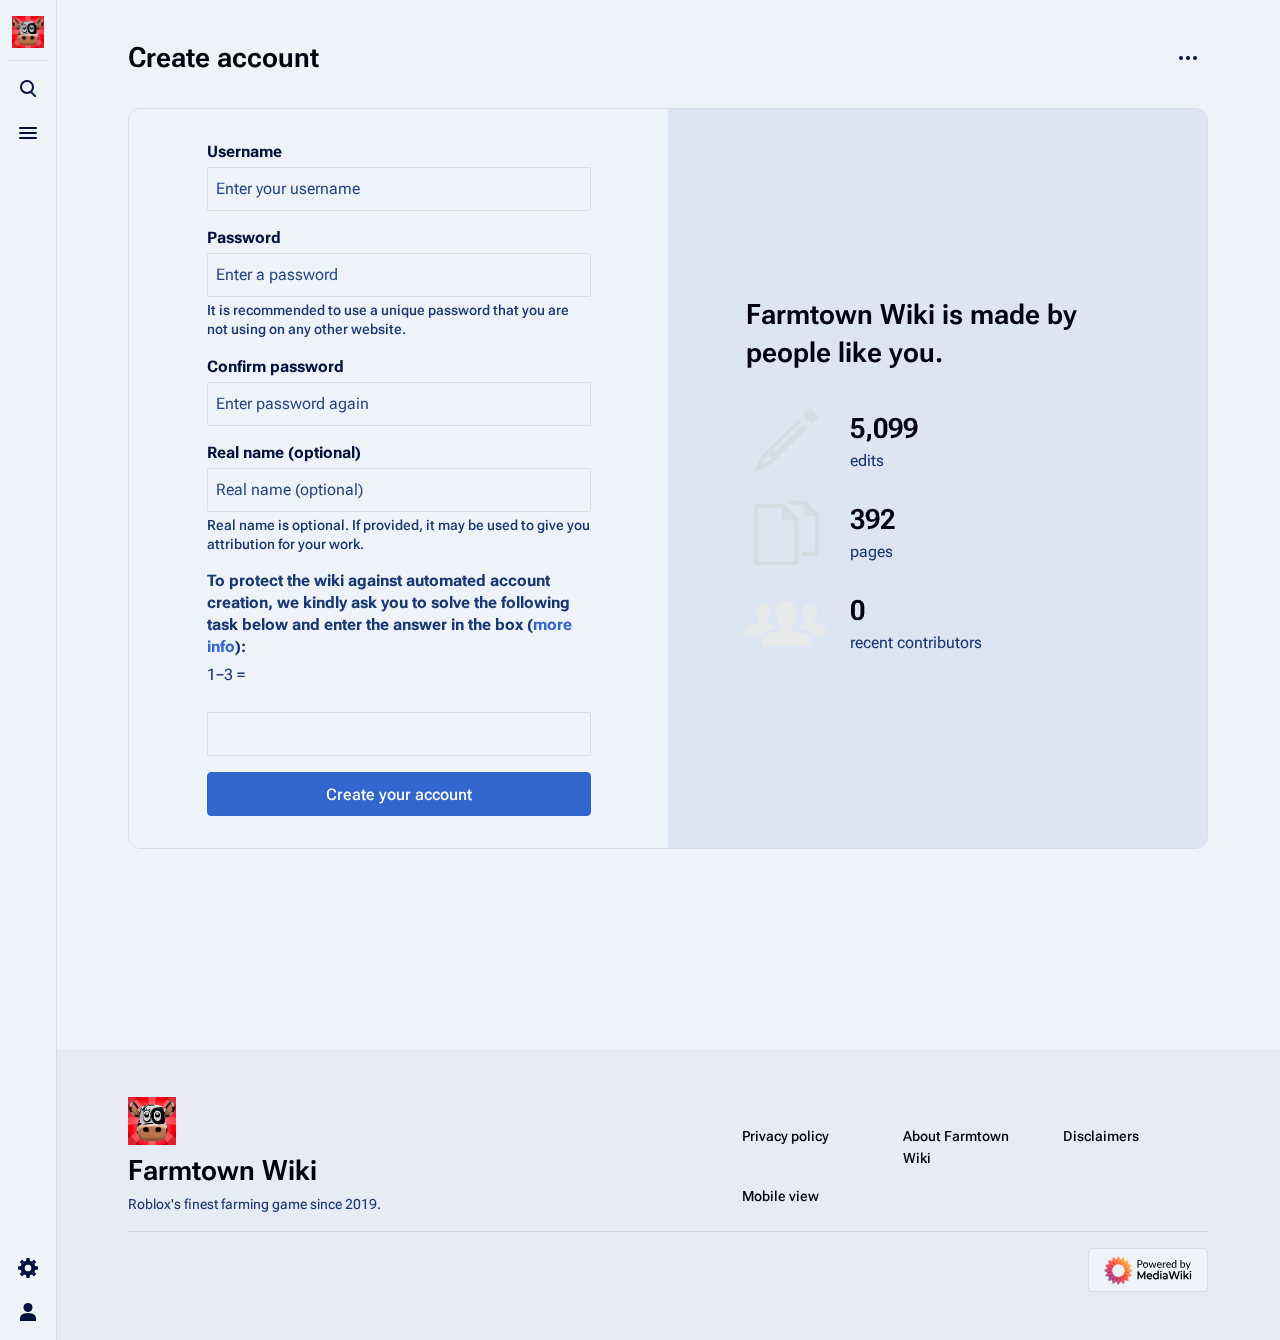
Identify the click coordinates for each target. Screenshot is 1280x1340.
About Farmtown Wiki (956, 1147)
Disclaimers (1101, 1136)
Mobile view (780, 1196)
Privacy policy (785, 1136)
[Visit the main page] (28, 32)
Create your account (399, 794)
